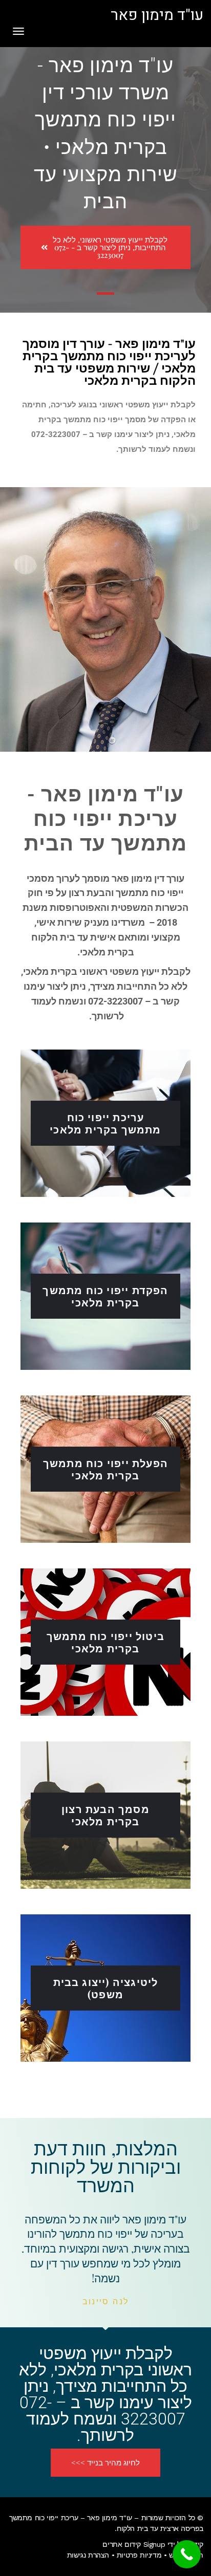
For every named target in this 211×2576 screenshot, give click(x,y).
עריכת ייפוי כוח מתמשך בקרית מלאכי (105, 1123)
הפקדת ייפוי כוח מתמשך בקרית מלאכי (105, 1296)
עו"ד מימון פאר (157, 15)
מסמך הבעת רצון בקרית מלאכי (105, 1815)
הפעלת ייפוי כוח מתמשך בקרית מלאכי (105, 1469)
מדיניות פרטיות (139, 2555)
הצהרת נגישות (88, 2555)
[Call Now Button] (187, 2554)
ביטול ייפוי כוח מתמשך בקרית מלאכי (105, 1642)
